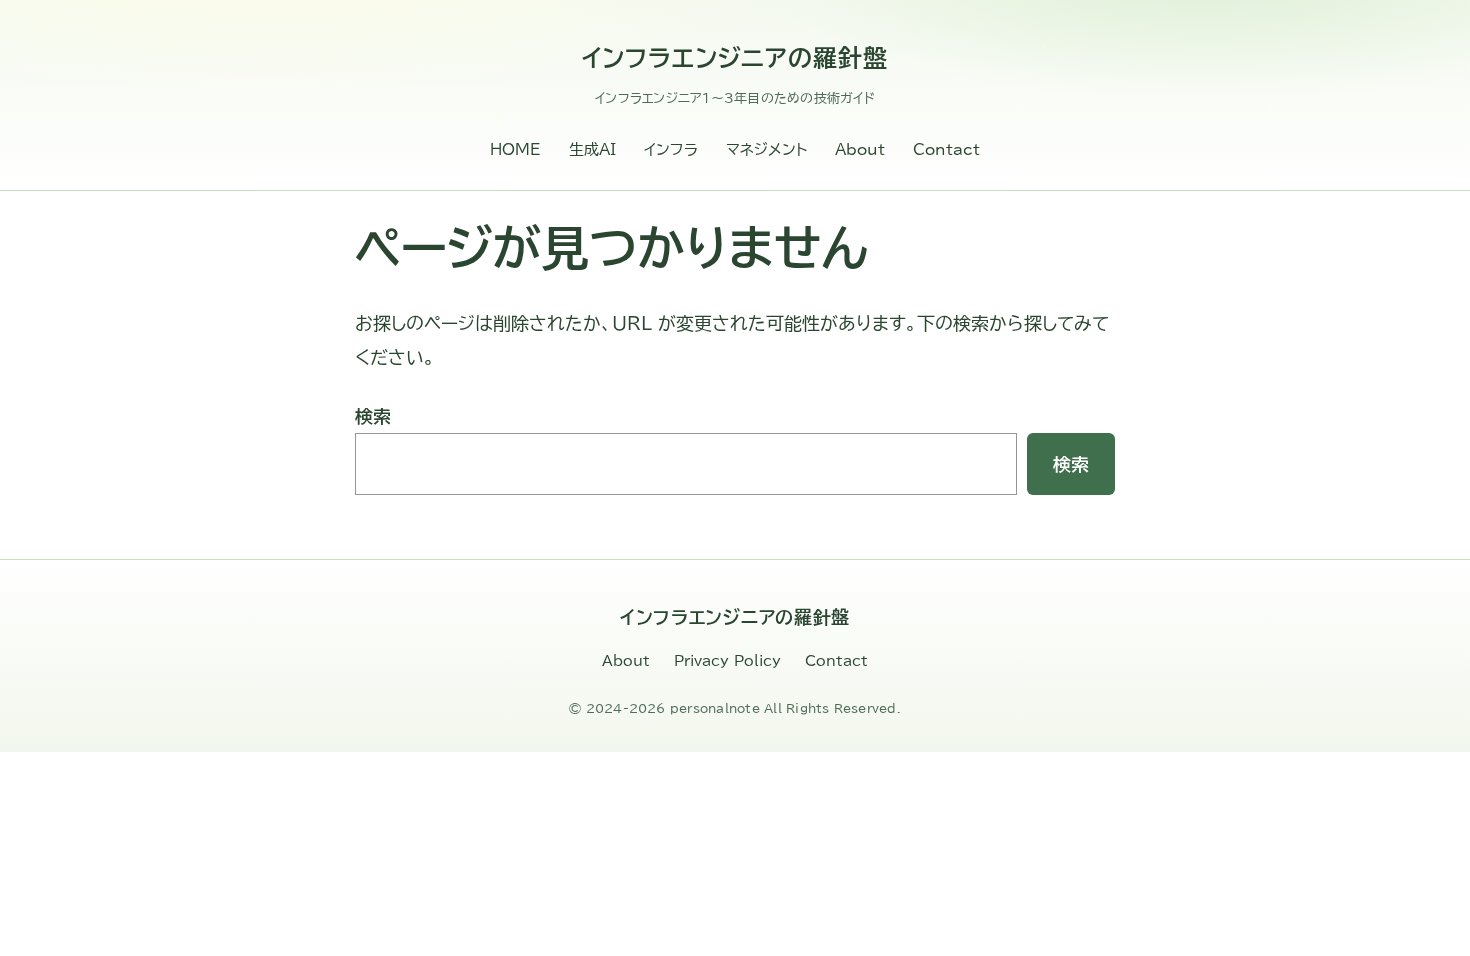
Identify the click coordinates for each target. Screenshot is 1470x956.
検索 (373, 416)
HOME (515, 149)
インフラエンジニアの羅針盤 (735, 58)
